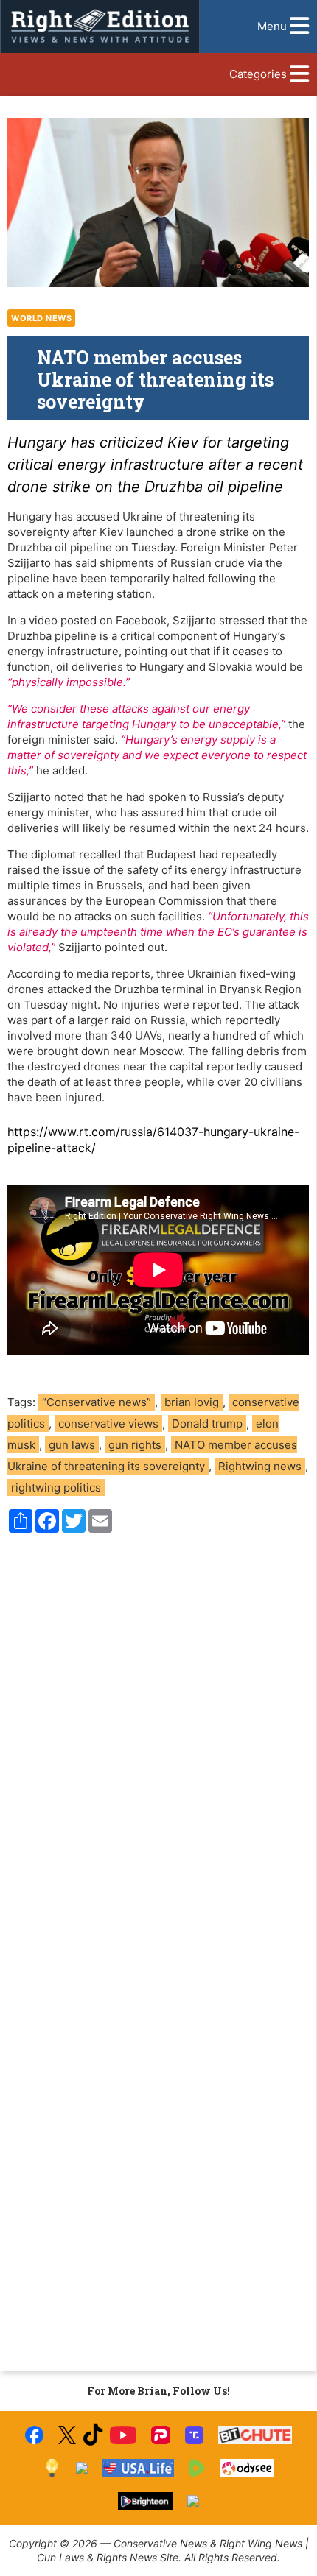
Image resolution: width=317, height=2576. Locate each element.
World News (41, 318)
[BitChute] (255, 2435)
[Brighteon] (146, 2501)
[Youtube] (123, 2435)
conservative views (108, 1423)
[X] (67, 2435)
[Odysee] (247, 2468)
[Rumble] (197, 2468)
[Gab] (82, 2468)
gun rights (135, 1445)
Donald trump (207, 1423)
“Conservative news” (97, 1402)
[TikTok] (93, 2435)
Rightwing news (260, 1466)
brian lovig (192, 1402)
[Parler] (160, 2435)
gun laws (72, 1445)
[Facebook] (34, 2435)
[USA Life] (138, 2468)
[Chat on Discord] (193, 2501)
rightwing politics (56, 1488)
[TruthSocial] (194, 2435)
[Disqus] (158, 1743)
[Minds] (52, 2468)
